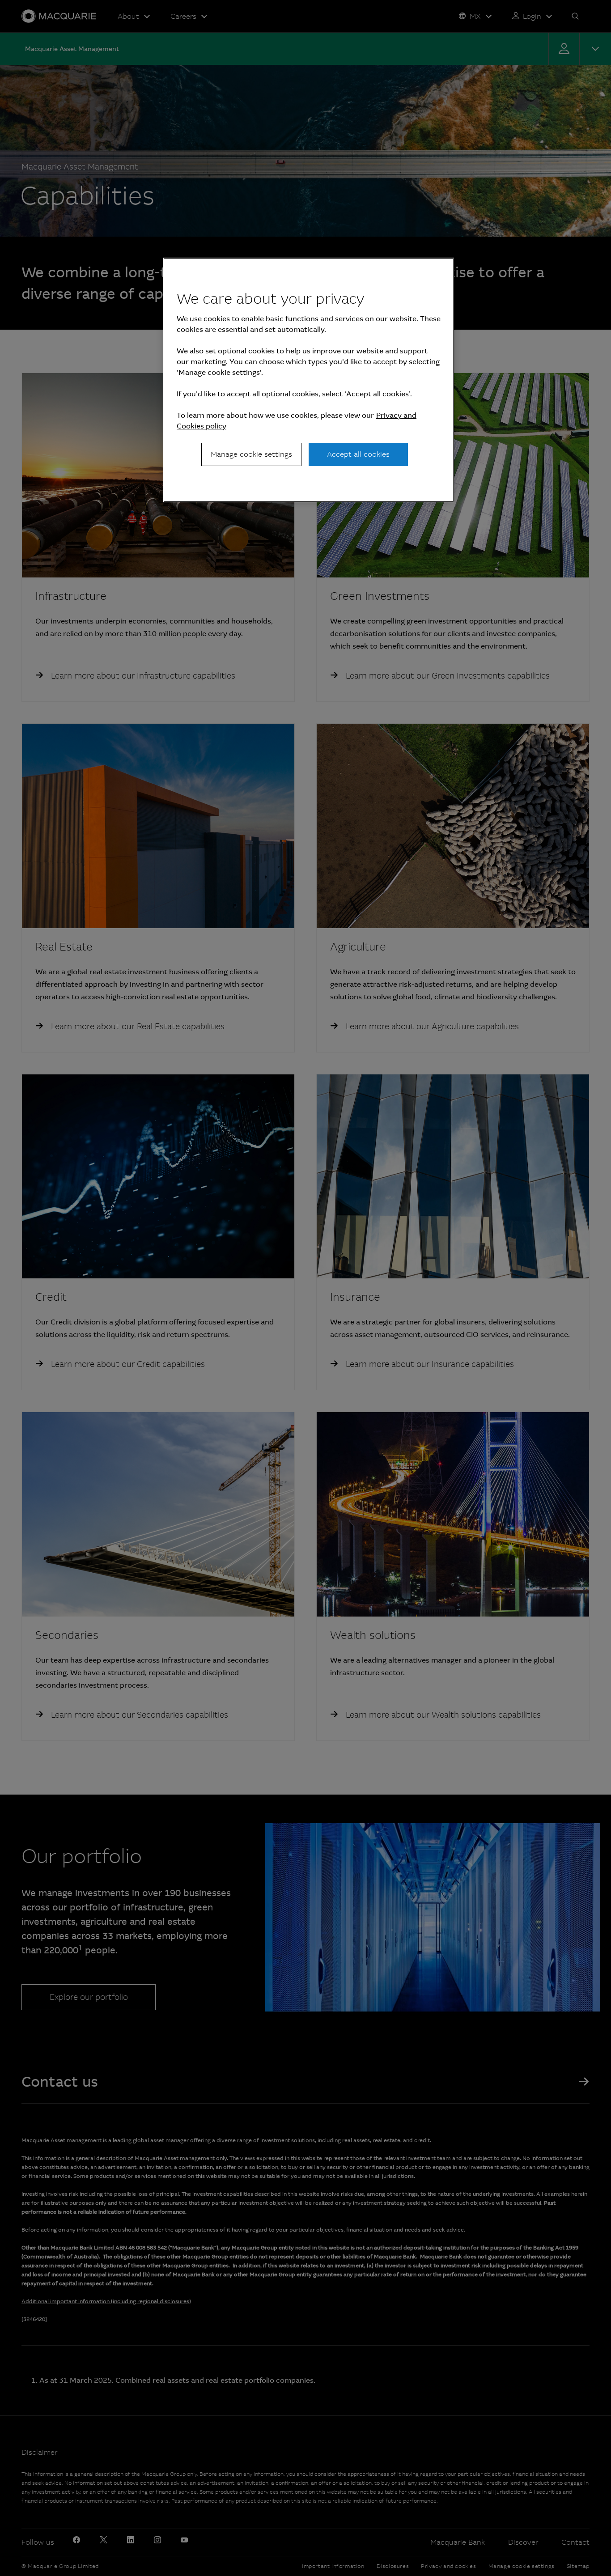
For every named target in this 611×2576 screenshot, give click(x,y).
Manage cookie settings (251, 454)
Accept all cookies (358, 454)
